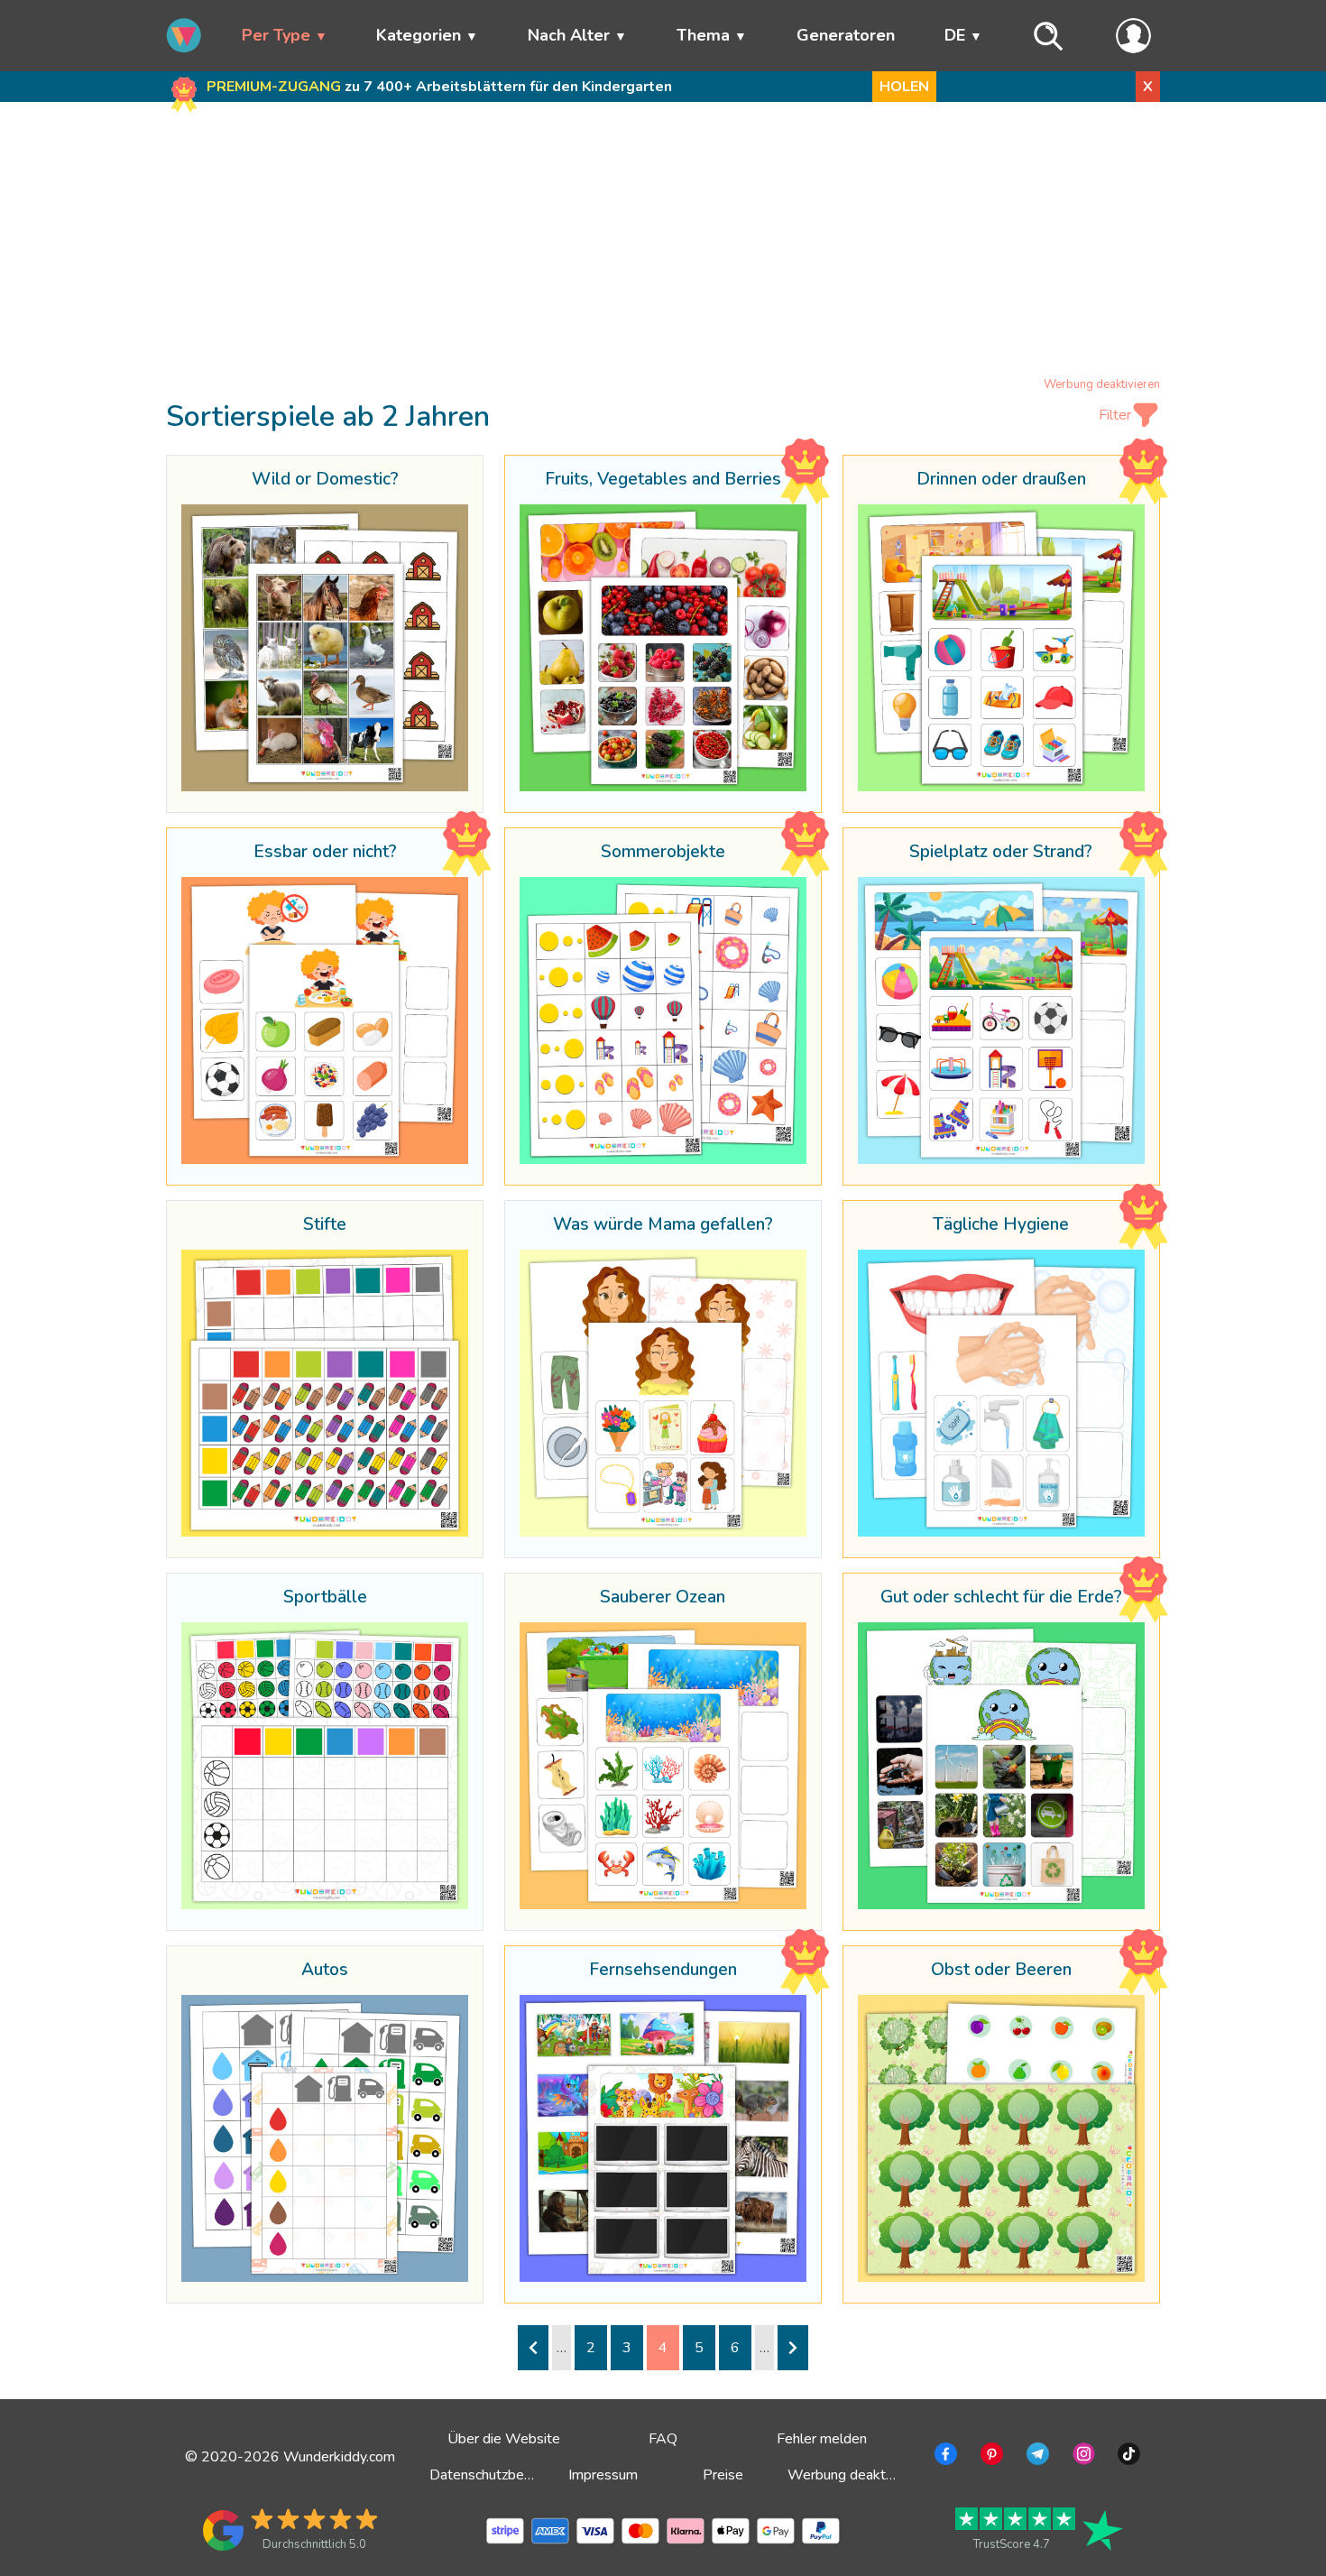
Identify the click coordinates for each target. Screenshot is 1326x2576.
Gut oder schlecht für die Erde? (1001, 1598)
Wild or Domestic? (325, 480)
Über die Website (504, 2439)
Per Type (276, 35)
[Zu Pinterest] (990, 2457)
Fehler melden (822, 2439)
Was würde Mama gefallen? (663, 1225)
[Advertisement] (663, 243)
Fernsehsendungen (663, 1971)
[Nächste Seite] (793, 2348)
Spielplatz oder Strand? (1001, 853)
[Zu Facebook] (944, 2457)
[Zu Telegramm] (1036, 2457)
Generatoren (846, 35)
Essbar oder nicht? (325, 853)
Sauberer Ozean (663, 1598)
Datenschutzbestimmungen (515, 2475)
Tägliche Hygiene (1001, 1225)
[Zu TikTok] (1127, 2457)
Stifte (325, 1225)
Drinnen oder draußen (1001, 480)
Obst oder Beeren (1001, 1971)
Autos (325, 1971)
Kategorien (419, 35)
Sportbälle (325, 1598)
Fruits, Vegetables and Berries (663, 480)
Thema (703, 35)
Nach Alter (569, 35)
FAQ (663, 2439)
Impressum (603, 2475)
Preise (723, 2475)
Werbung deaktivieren (1102, 384)
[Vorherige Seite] (533, 2348)
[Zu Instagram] (1082, 2457)
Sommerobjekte (663, 853)
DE (955, 35)
